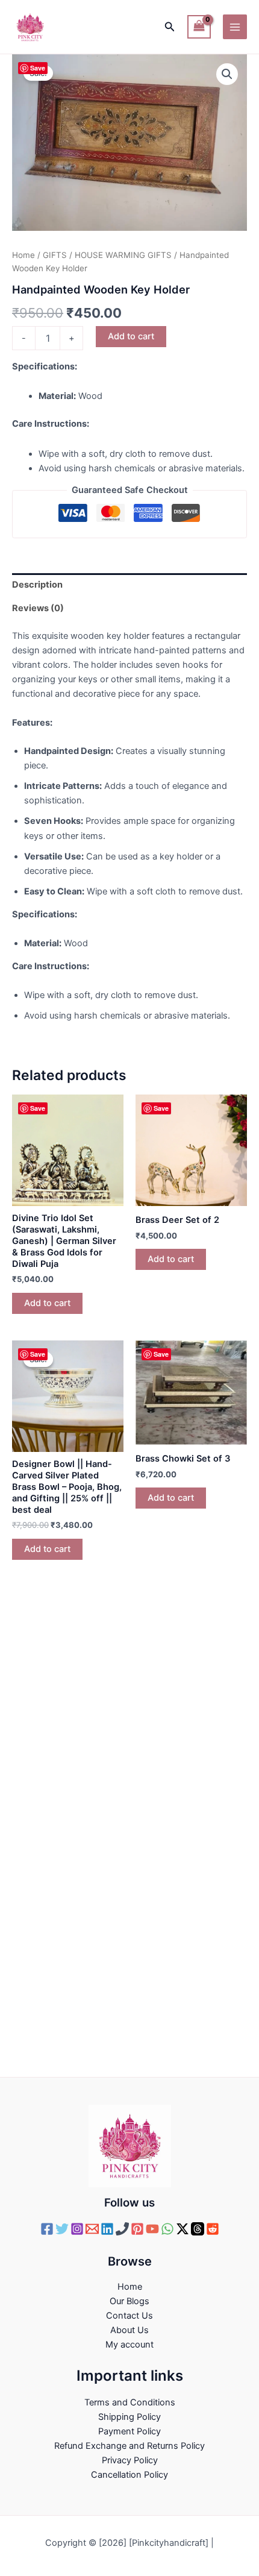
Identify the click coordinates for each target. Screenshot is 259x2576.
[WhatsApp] (167, 2229)
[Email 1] (92, 2229)
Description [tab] (37, 585)
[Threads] (198, 2229)
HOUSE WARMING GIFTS (123, 255)
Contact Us (129, 2316)
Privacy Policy (130, 2460)
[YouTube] (152, 2229)
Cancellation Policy (129, 2475)
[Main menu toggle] (235, 27)
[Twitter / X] (183, 2229)
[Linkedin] (107, 2229)
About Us (129, 2330)
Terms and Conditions (130, 2402)
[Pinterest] (137, 2229)
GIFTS (55, 255)
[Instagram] (77, 2229)
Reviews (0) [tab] (38, 608)
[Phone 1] (122, 2229)
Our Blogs (129, 2301)
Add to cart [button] (47, 1303)
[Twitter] (62, 2229)
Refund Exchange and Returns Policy (129, 2446)
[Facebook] (47, 2229)
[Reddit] (213, 2229)
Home (23, 255)
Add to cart (131, 336)
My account (129, 2345)
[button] (170, 27)
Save (38, 68)
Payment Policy (129, 2431)
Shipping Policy (129, 2417)
